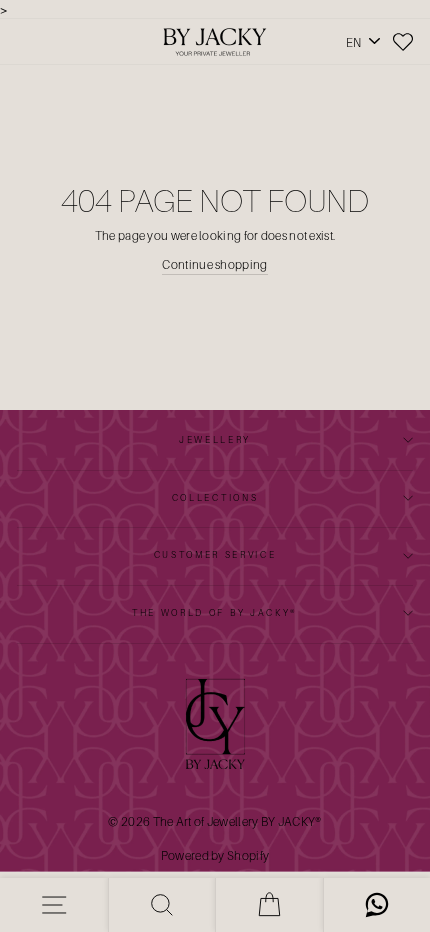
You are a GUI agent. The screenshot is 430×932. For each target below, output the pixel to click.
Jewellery (215, 439)
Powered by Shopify (215, 855)
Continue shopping (214, 264)
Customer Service (215, 554)
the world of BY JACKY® (215, 612)
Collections (215, 497)
